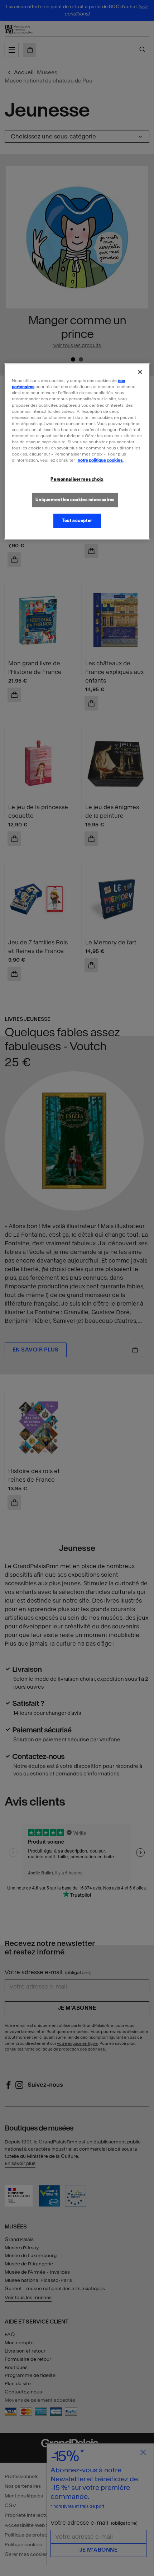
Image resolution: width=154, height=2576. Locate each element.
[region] (77, 452)
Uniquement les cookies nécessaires (75, 500)
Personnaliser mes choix (77, 479)
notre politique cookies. (101, 460)
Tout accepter (77, 520)
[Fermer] (140, 372)
